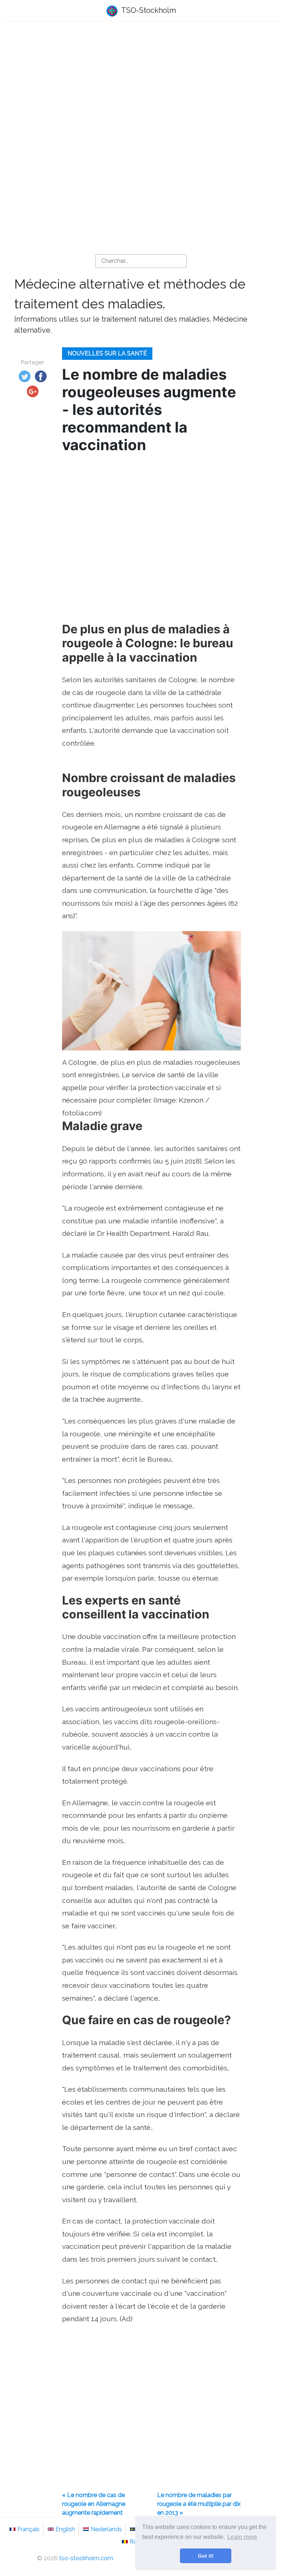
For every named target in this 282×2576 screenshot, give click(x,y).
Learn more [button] (242, 2537)
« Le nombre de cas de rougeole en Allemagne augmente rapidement (94, 2504)
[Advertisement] (141, 85)
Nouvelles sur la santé (107, 353)
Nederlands (106, 2529)
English (65, 2529)
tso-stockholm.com (86, 2558)
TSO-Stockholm (148, 10)
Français (28, 2529)
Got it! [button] (206, 2556)
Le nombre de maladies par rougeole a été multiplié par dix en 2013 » (199, 2504)
